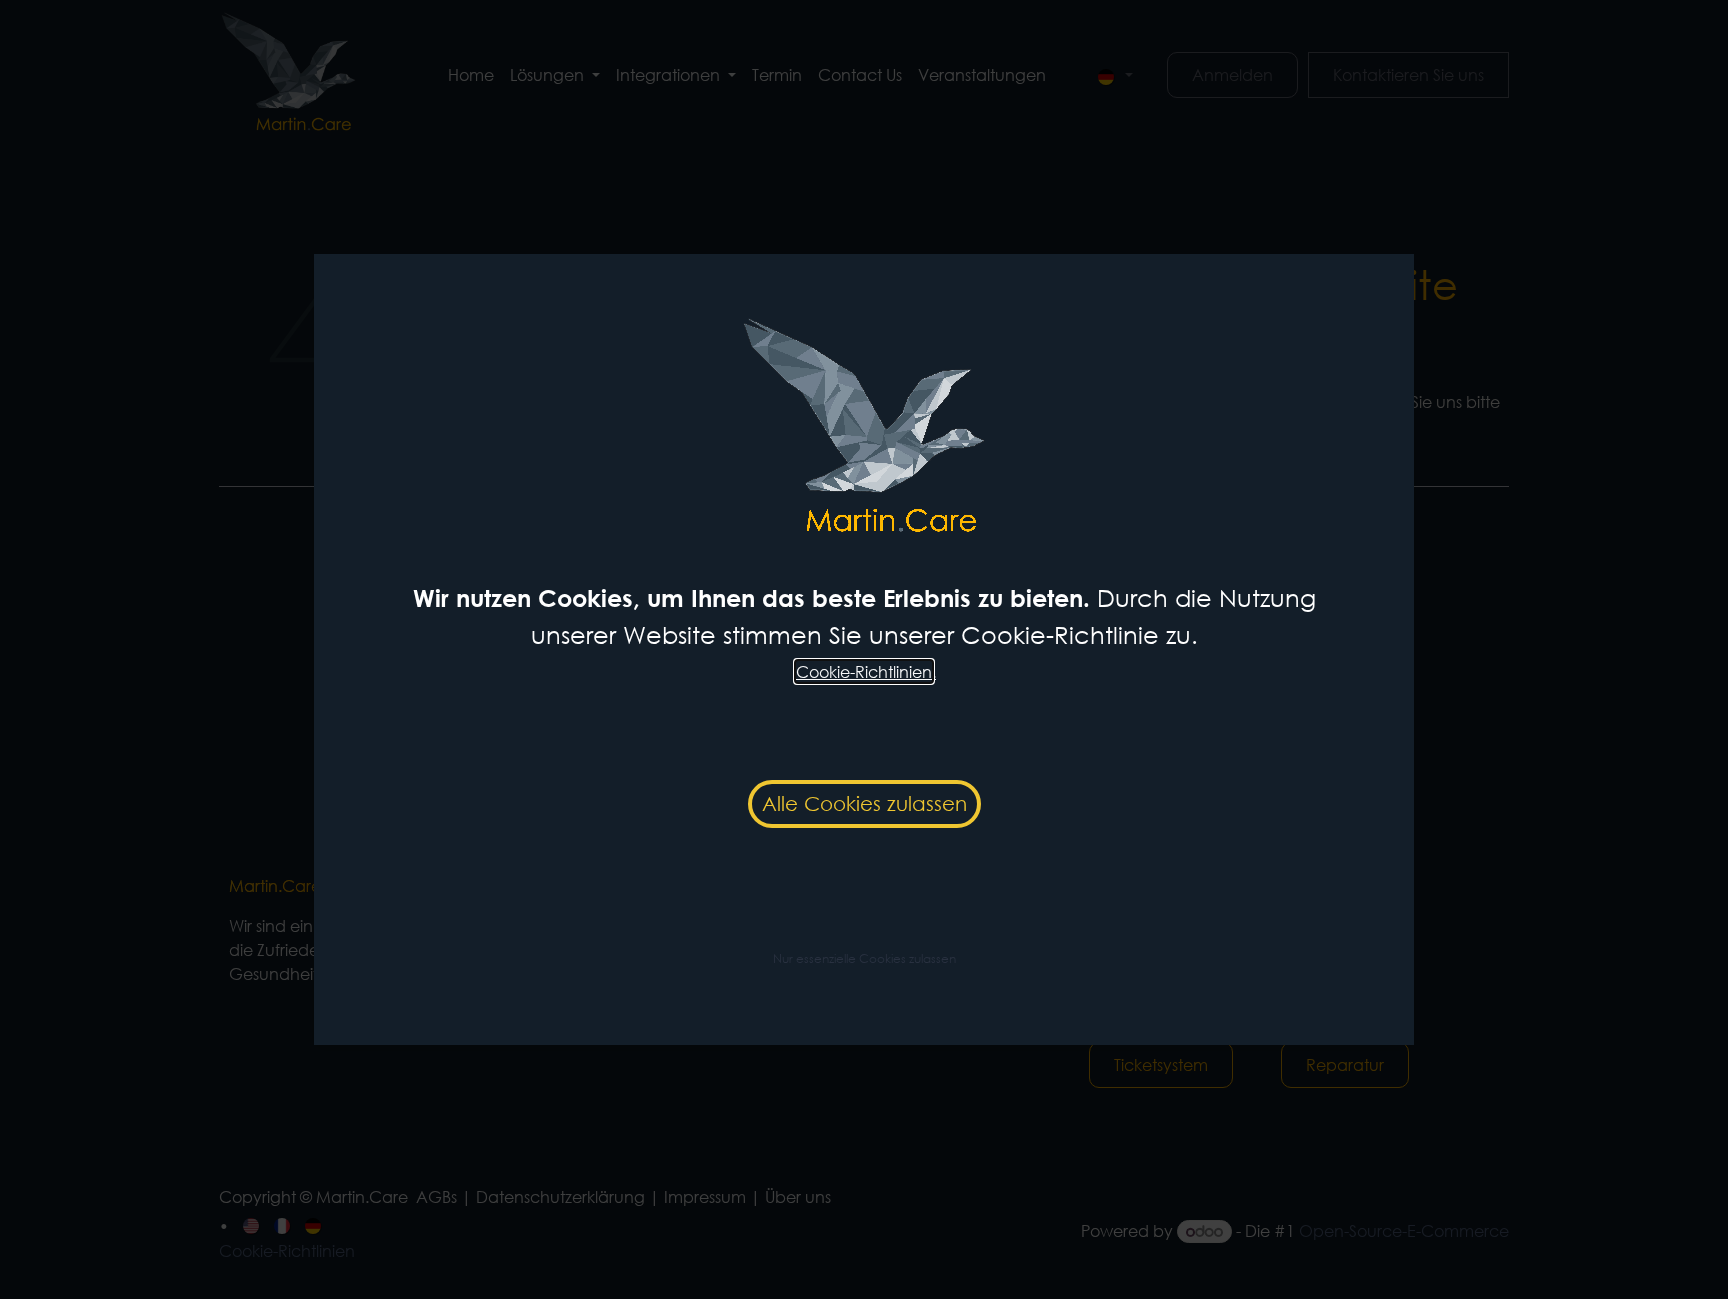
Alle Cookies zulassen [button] (864, 803)
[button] (864, 957)
